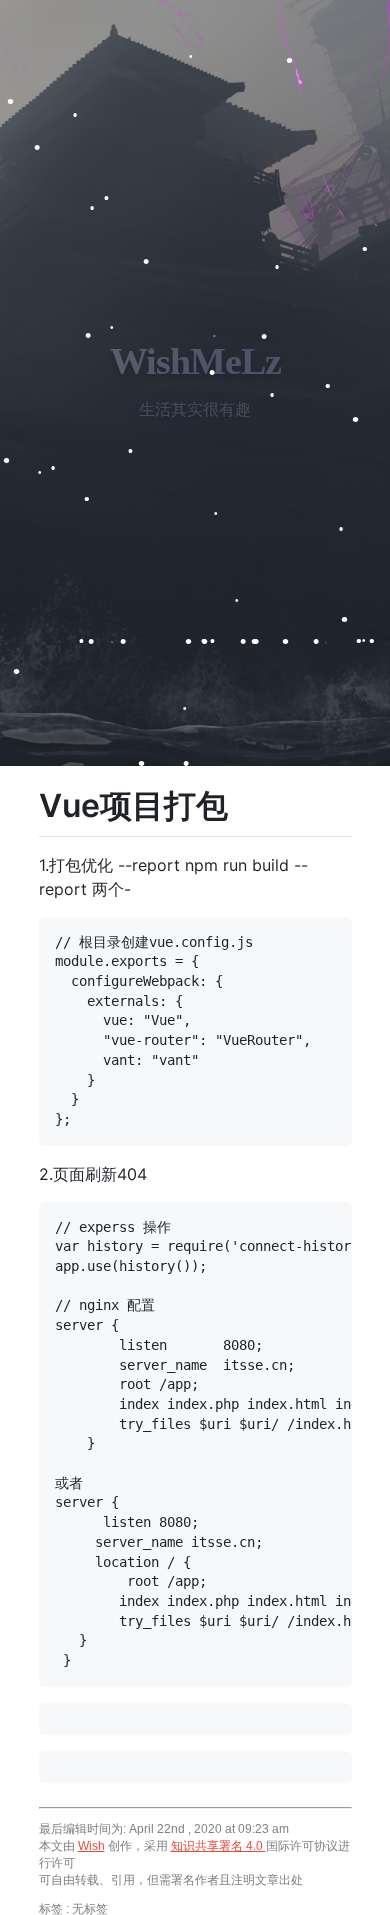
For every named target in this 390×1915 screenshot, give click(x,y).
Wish (91, 1846)
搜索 (157, 1902)
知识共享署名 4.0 (218, 1846)
